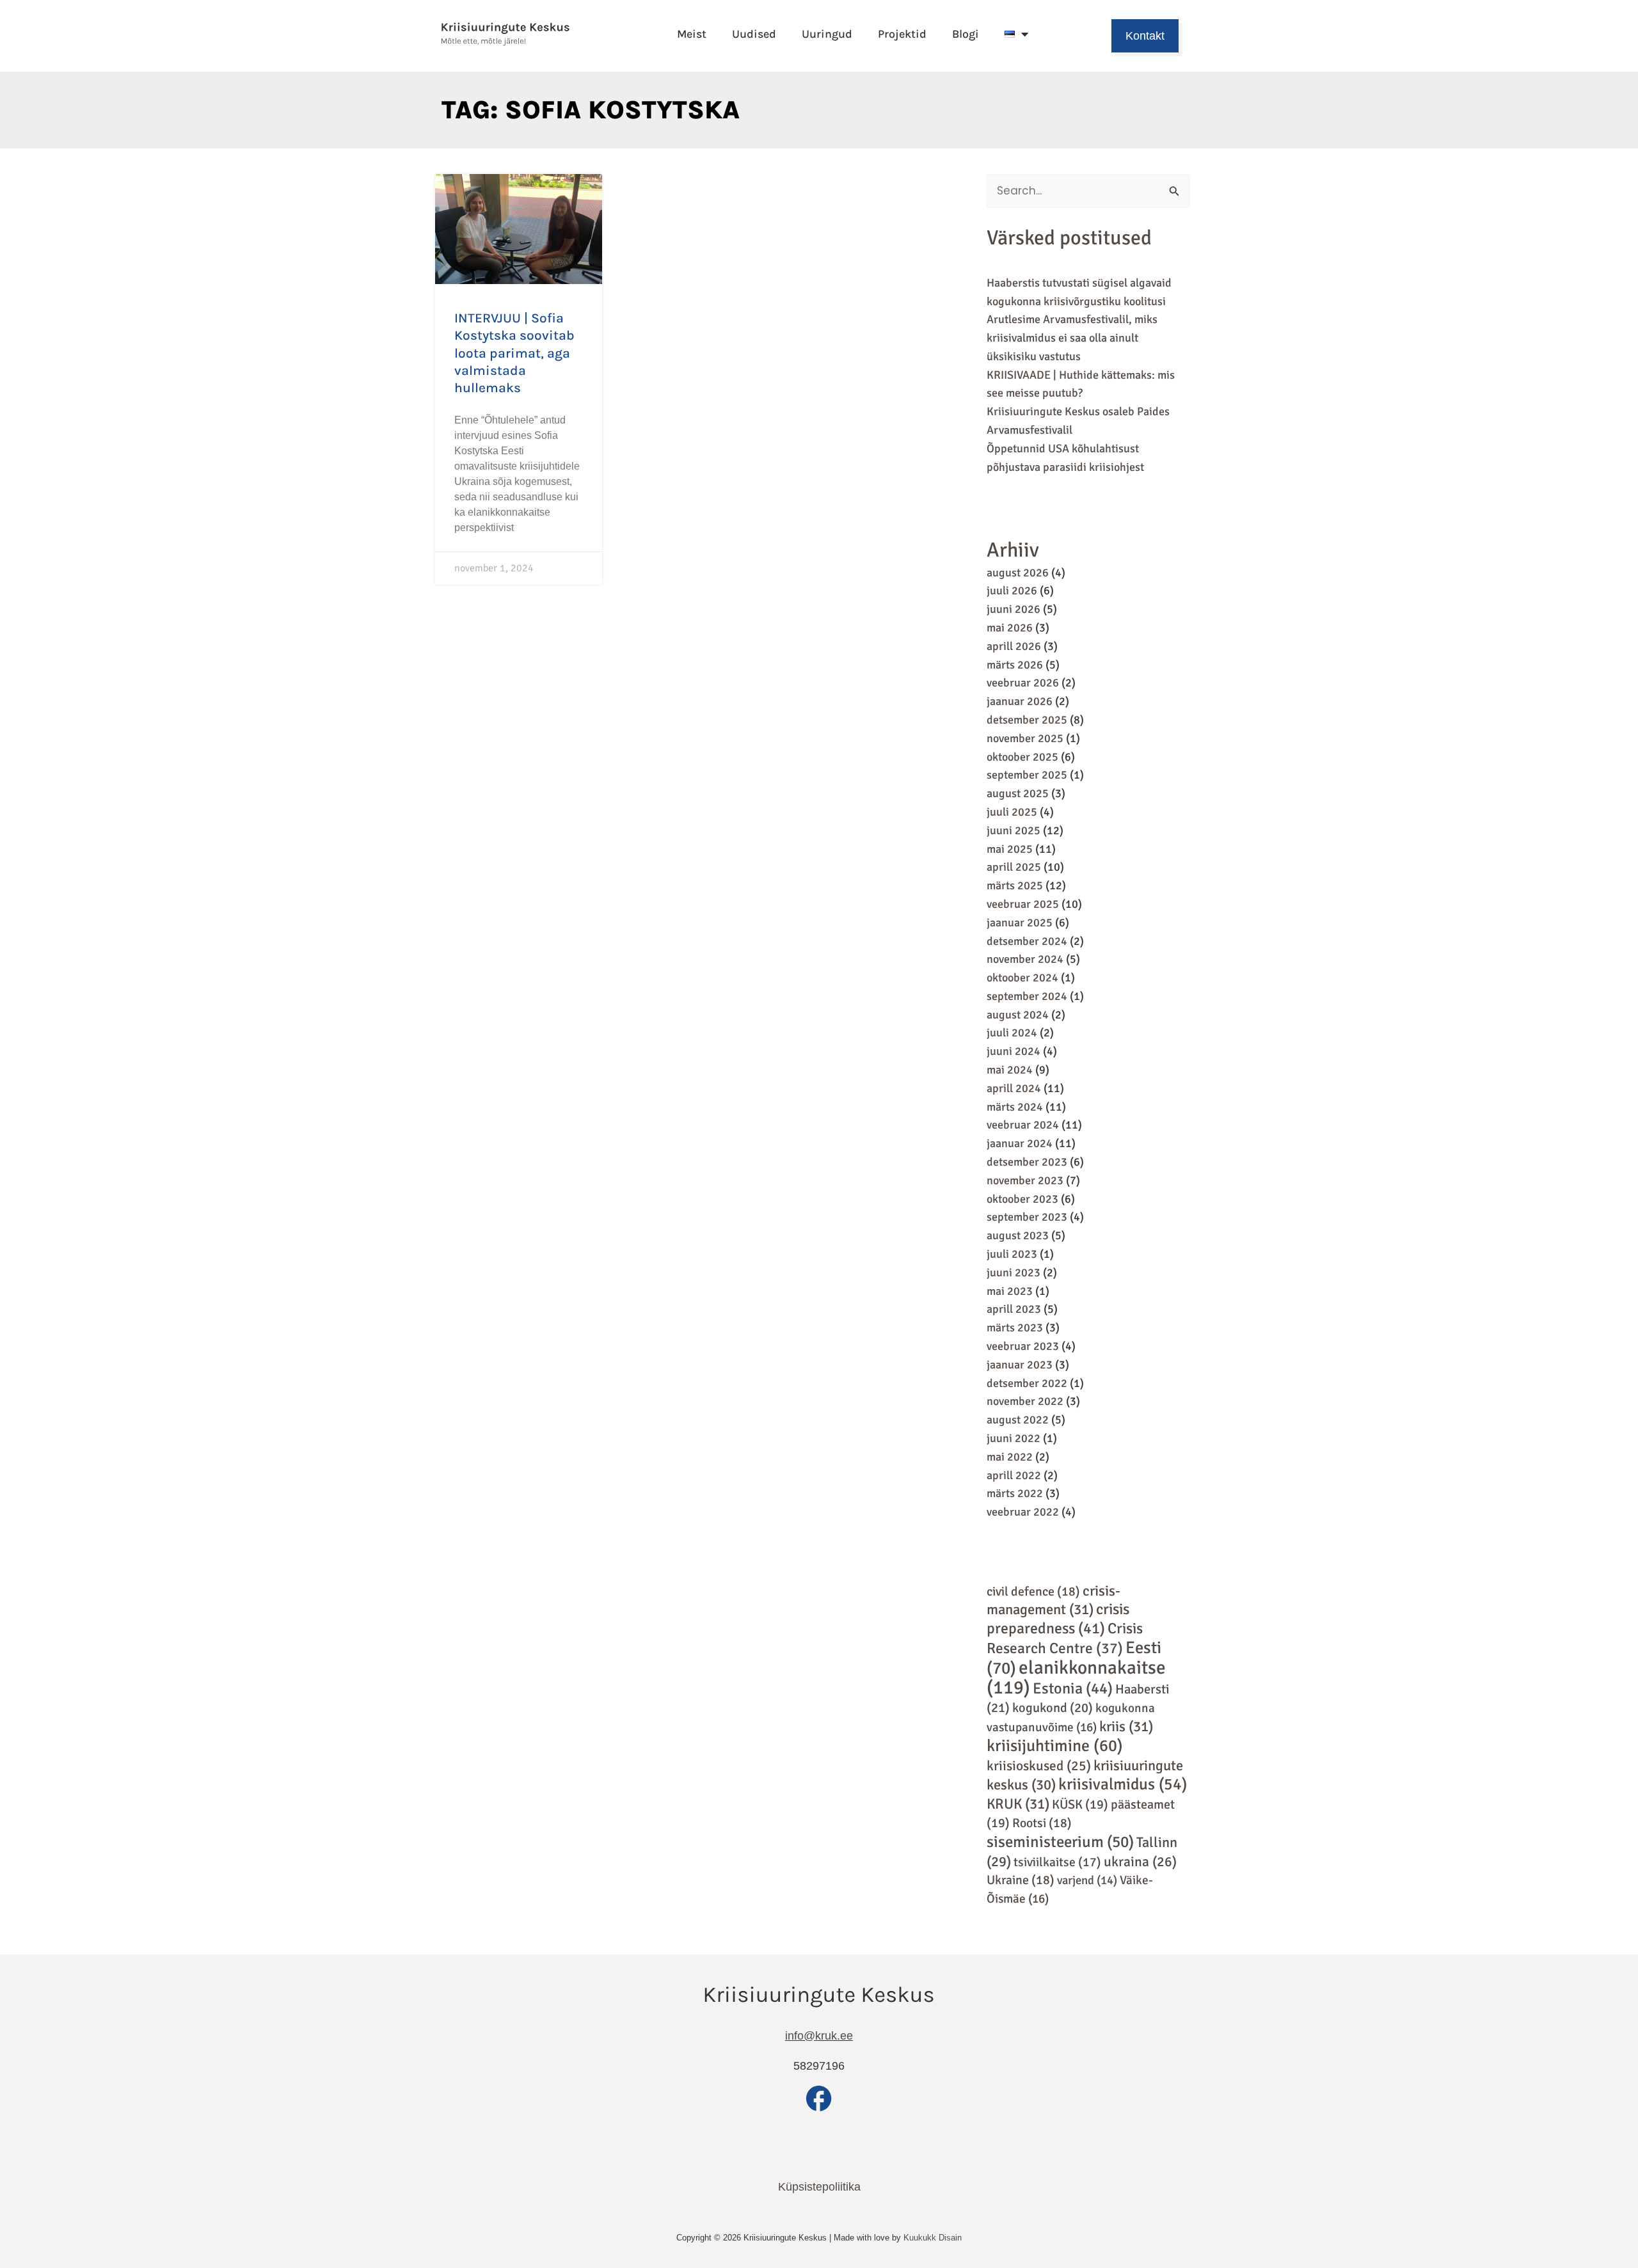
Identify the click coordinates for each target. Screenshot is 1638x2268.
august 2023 (1018, 1235)
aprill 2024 (1014, 1088)
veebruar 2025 (1023, 904)
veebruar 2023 (1023, 1346)
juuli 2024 (1012, 1033)
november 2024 (1025, 959)
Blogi (966, 34)
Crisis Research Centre (1065, 1638)
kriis (1126, 1727)
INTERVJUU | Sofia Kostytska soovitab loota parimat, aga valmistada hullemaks (514, 353)
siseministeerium (1060, 1842)
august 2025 (1018, 793)
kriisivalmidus (1123, 1784)
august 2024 (1018, 1015)
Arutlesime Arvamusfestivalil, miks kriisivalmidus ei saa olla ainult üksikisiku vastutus (1072, 338)
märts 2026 (1015, 665)
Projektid (902, 34)
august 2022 (1018, 1420)
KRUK (1018, 1804)
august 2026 (1018, 573)
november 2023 (1025, 1180)
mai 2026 (1010, 628)
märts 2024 (1015, 1107)
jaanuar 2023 (1020, 1365)
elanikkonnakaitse (1076, 1678)
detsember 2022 (1027, 1383)
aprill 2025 (1014, 867)
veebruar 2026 (1023, 683)
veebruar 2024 (1023, 1125)
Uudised (754, 34)
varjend (1087, 1880)
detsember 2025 (1027, 720)
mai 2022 (1010, 1457)
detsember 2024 (1027, 941)
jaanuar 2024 (1020, 1143)
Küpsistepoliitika (819, 2187)
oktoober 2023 (1022, 1199)
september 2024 (1027, 996)
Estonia (1073, 1688)
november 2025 (1025, 738)
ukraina (1140, 1862)
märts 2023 (1015, 1328)
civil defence (1033, 1591)
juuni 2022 (1014, 1438)
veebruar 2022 (1023, 1512)
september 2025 (1027, 775)
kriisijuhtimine (1055, 1746)
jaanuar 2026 (1020, 701)
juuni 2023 (1014, 1273)
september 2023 (1027, 1217)
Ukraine (1021, 1880)
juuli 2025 (1012, 812)
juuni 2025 (1014, 830)
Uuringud (827, 34)
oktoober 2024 (1022, 978)
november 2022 (1025, 1401)
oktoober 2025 (1022, 757)
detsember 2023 (1027, 1162)
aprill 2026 (1014, 646)
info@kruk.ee (819, 2036)
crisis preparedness (1058, 1619)
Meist (692, 34)
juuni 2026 (1014, 609)
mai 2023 (1010, 1291)
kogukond (1053, 1708)
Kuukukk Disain (933, 2238)
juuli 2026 (1012, 591)
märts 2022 (1015, 1493)
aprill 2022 (1014, 1475)
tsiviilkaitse (1057, 1862)
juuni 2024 (1014, 1051)
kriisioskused (1039, 1766)
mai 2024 (1010, 1070)
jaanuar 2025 (1020, 923)
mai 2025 (1010, 849)
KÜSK (1080, 1804)
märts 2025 (1015, 885)
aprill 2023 (1014, 1309)
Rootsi (1042, 1823)
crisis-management (1054, 1601)
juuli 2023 (1012, 1254)
